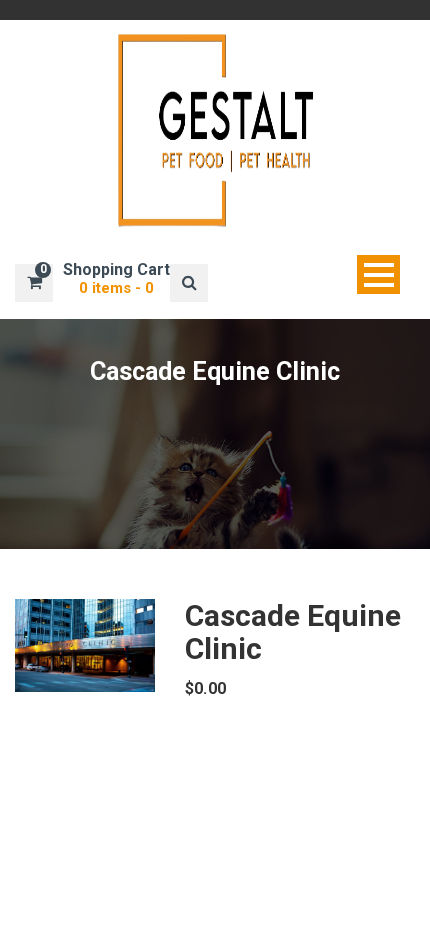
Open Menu (378, 274)
